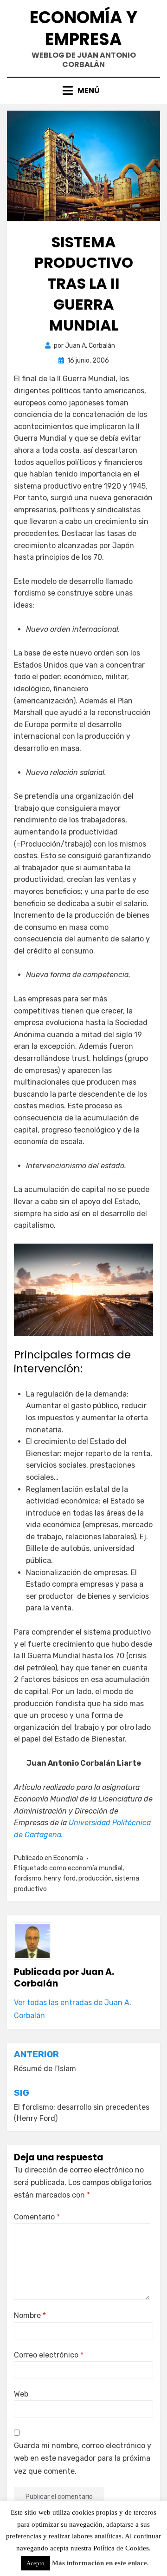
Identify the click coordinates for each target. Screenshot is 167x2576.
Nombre (30, 2315)
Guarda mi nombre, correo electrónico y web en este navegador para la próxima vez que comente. (83, 2458)
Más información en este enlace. (100, 2563)
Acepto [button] (35, 2563)
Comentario (37, 2217)
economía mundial (95, 1868)
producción (95, 1878)
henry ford (60, 1878)
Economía (68, 1858)
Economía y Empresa (83, 28)
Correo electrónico (49, 2355)
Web (21, 2394)
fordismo (28, 1878)
